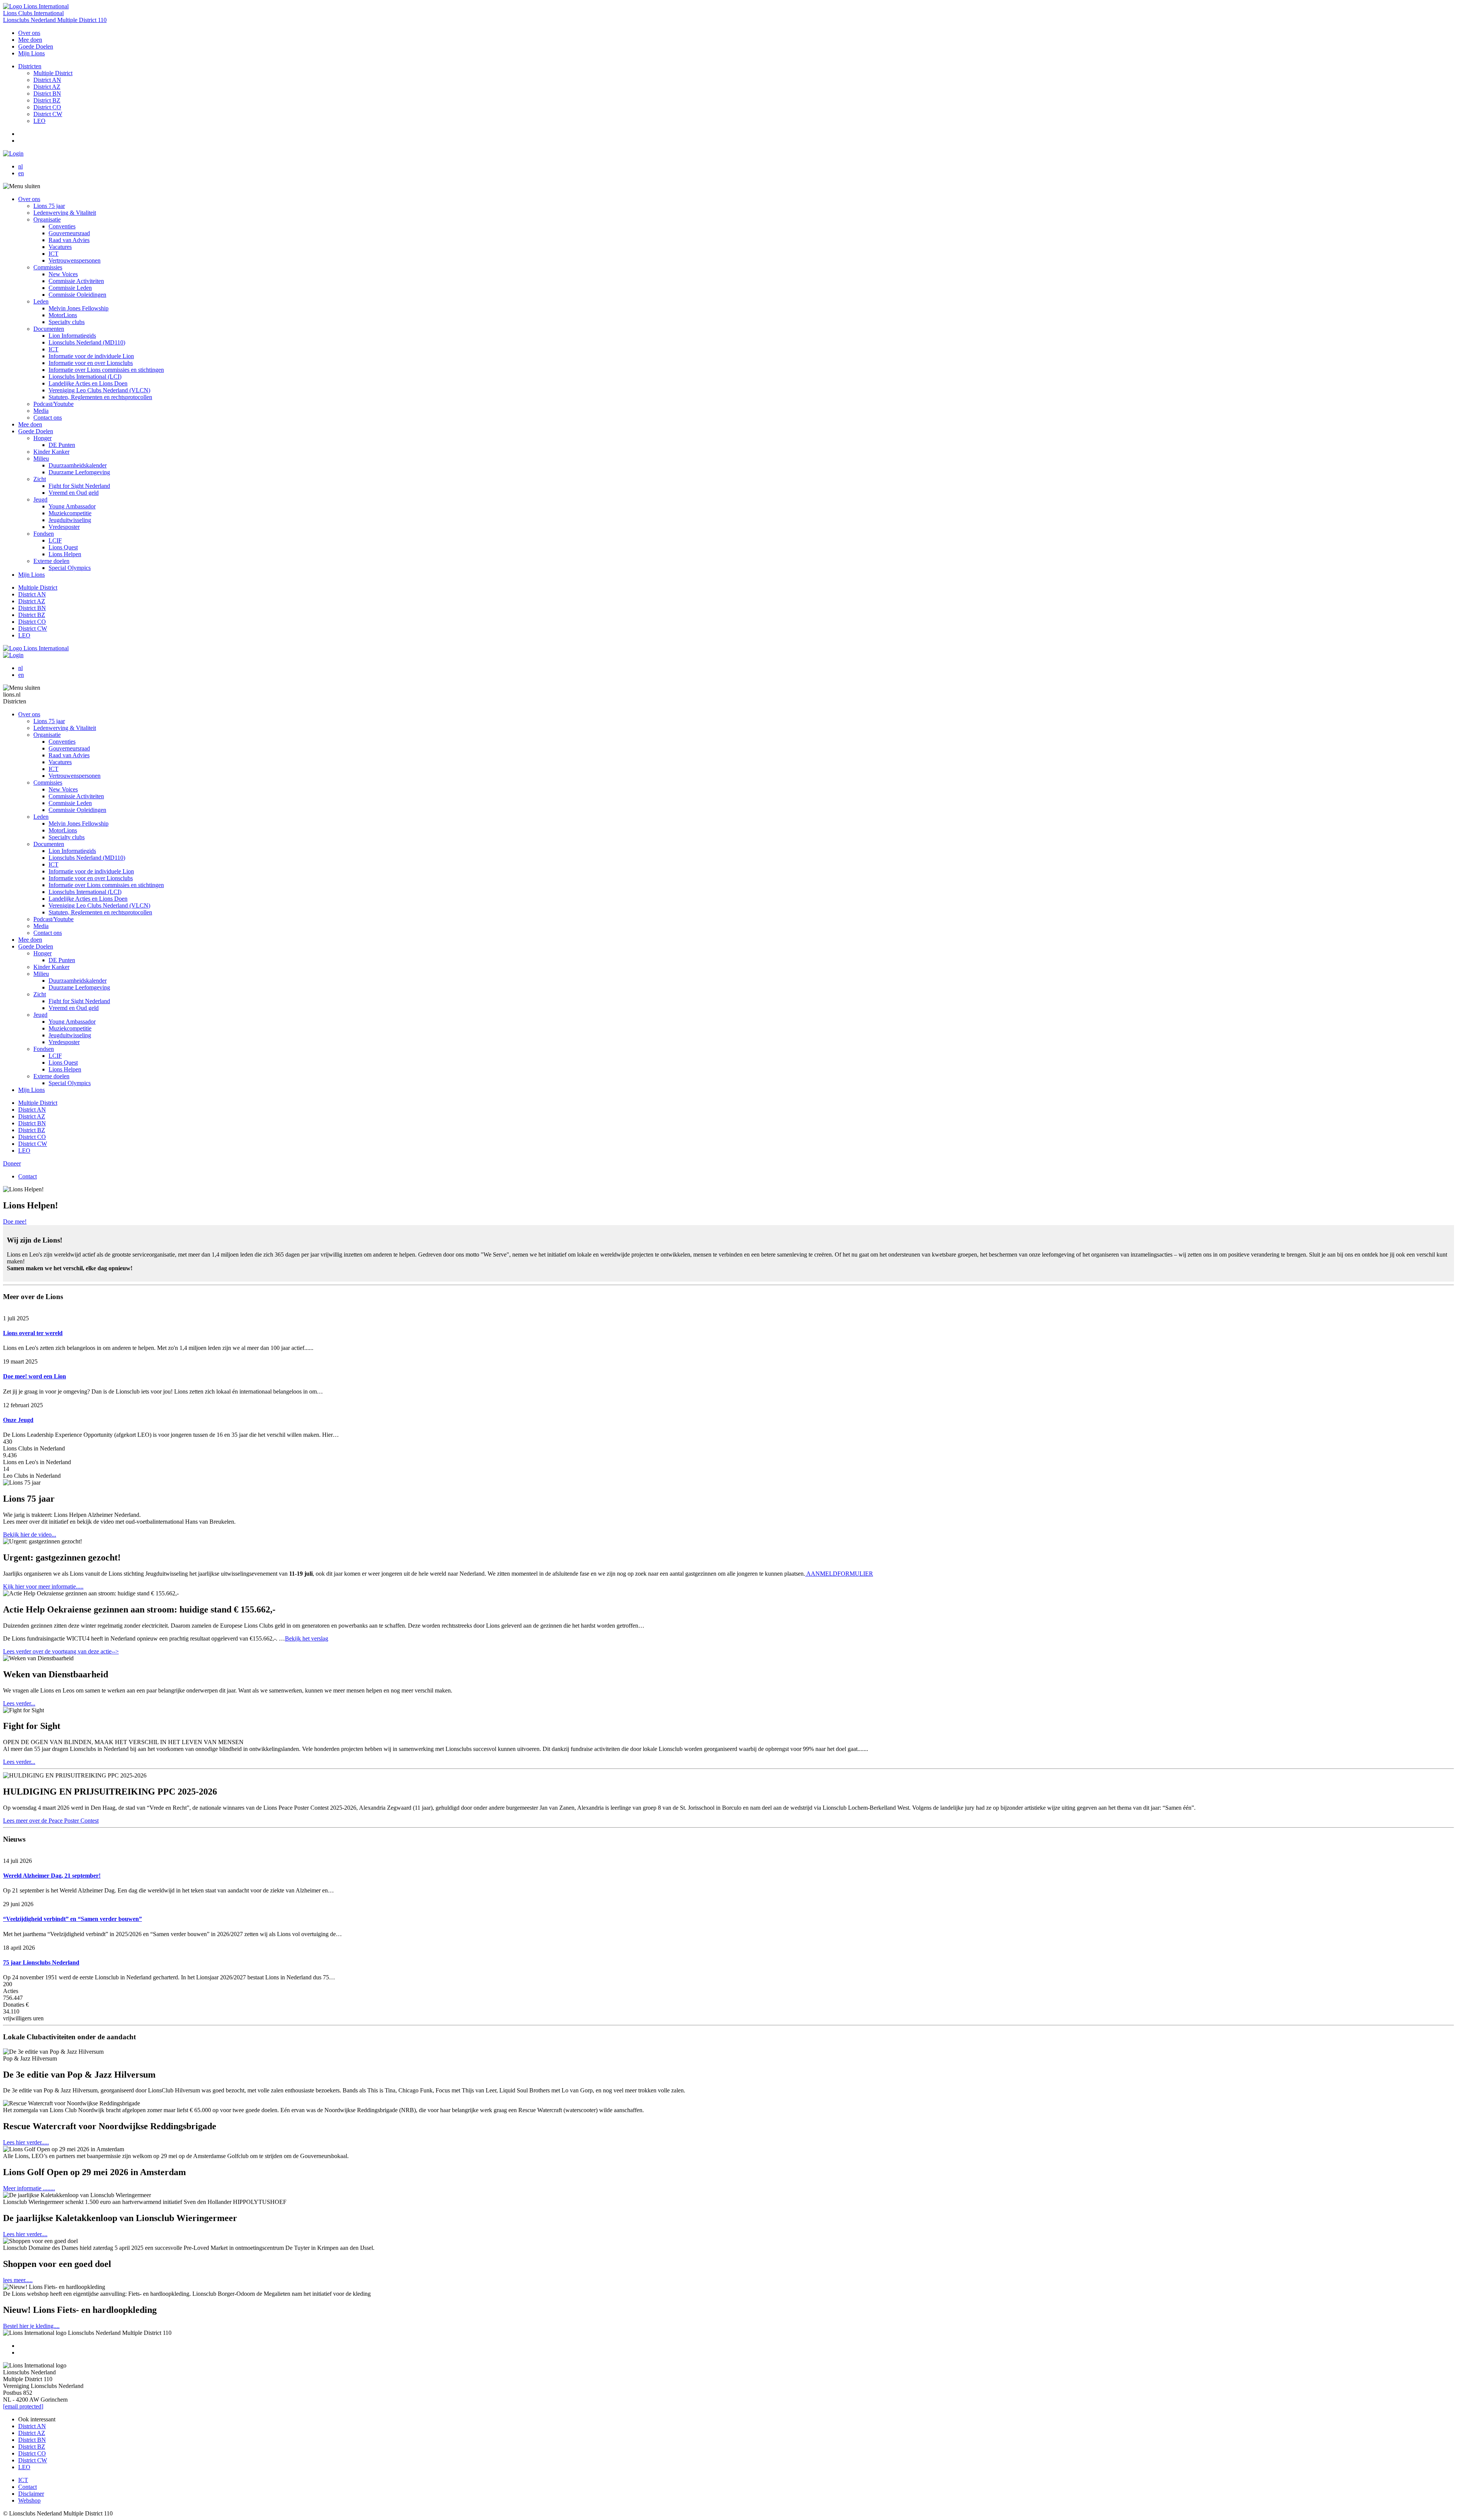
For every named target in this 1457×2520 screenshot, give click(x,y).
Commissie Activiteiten (76, 281)
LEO (39, 121)
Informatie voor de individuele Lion (91, 356)
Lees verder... (19, 1703)
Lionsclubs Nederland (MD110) (87, 342)
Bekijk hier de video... (30, 1534)
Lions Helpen (65, 554)
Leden (41, 301)
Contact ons (48, 418)
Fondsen (44, 534)
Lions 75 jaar (49, 206)
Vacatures (60, 247)
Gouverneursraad (69, 233)
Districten (30, 66)
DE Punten (62, 445)
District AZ (47, 87)
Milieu (41, 459)
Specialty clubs (67, 322)
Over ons (29, 33)
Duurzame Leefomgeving (79, 472)
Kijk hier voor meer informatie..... (43, 1586)
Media (41, 411)
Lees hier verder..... (26, 2142)
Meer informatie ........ (29, 2188)
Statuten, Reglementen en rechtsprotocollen (100, 397)
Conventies (62, 226)
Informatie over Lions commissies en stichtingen (106, 370)
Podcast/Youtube (53, 404)
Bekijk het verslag (307, 1638)
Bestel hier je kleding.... (31, 2326)
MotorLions (63, 315)
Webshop (29, 2500)
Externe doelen (51, 561)
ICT (53, 254)
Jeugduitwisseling (70, 520)
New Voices (63, 274)
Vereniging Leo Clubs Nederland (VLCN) (99, 390)
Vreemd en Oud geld (74, 493)
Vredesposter (64, 527)
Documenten (49, 329)
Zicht (40, 479)
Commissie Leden (70, 288)
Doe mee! (15, 1221)
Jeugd (40, 499)
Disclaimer (31, 2494)
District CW (48, 114)
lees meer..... (18, 2280)
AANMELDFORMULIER (839, 1574)
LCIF (55, 540)
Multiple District (53, 73)
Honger (42, 438)
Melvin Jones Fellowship (79, 308)
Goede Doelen (36, 46)
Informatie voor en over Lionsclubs (91, 363)
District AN (47, 80)
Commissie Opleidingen (77, 295)
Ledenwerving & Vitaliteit (65, 213)
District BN (47, 94)
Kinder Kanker (51, 452)
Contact (28, 1176)
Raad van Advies (69, 240)
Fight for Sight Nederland (79, 486)
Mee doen (30, 40)
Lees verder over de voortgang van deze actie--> (61, 1651)
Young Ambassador (72, 506)
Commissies (48, 267)
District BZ (47, 100)
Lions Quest (63, 547)
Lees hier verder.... (25, 2234)
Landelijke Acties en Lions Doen (88, 383)
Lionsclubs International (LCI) (85, 377)
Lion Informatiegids (72, 336)
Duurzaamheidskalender (78, 465)
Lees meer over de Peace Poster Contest (51, 1821)
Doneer (12, 1163)
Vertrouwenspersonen (75, 260)
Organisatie (47, 219)
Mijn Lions (31, 53)
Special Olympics (70, 568)
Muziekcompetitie (70, 513)
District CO (47, 107)
